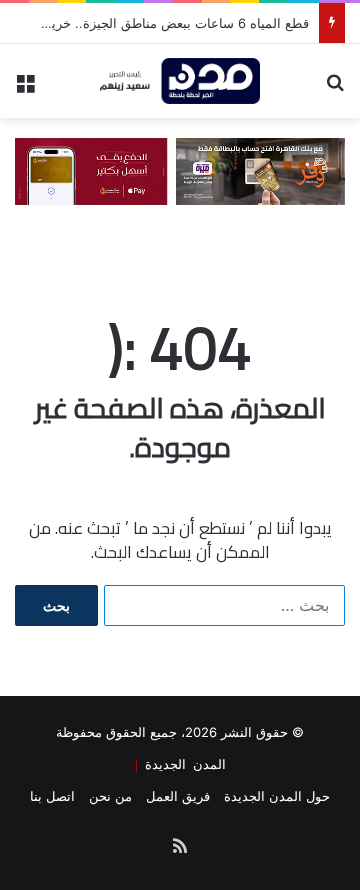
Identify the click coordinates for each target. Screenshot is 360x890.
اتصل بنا (52, 796)
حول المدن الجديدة (277, 796)
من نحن (110, 796)
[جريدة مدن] (180, 81)
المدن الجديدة (182, 763)
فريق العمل (178, 796)
